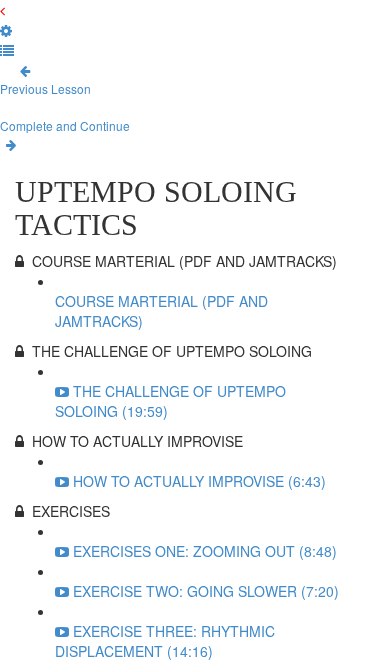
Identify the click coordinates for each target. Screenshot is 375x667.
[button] (2, 10)
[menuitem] (6, 30)
